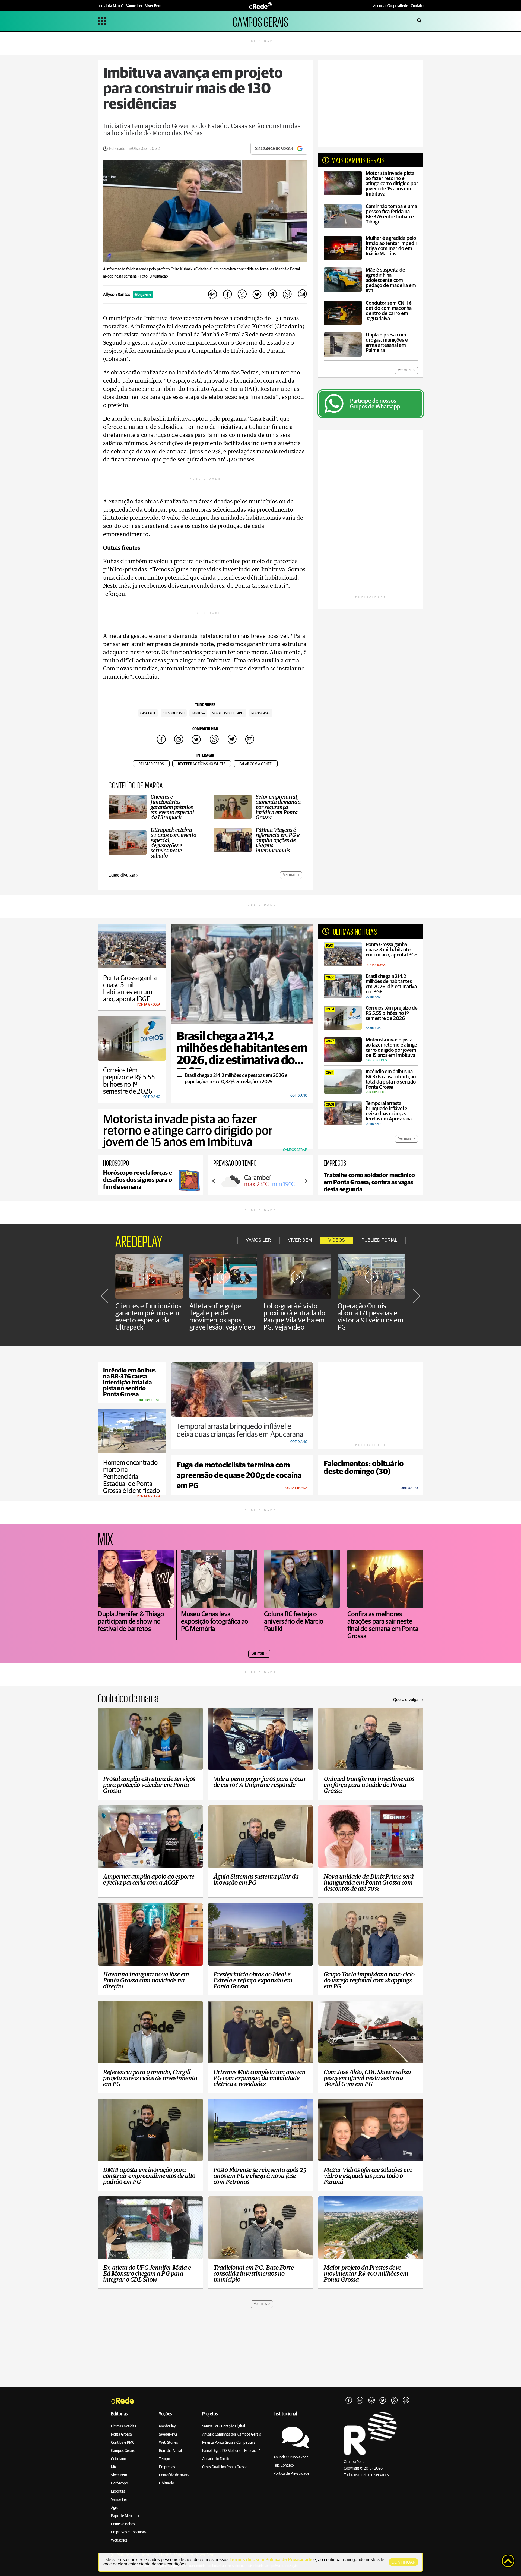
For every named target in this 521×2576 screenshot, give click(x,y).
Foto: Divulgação (154, 276)
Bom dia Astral (170, 2451)
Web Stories (169, 2443)
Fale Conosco (284, 2465)
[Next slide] (306, 1181)
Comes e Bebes (123, 2524)
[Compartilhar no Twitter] (257, 295)
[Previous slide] (214, 1181)
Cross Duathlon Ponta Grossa (225, 2467)
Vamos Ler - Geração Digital (224, 2426)
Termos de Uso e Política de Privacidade (271, 2560)
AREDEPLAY (139, 1240)
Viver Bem (119, 2475)
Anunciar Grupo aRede (291, 2457)
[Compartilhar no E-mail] (302, 295)
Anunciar (391, 6)
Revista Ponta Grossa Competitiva (229, 2443)
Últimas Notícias (124, 2426)
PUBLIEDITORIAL (379, 1240)
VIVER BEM (300, 1240)
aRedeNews (168, 2435)
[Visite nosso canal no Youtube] (371, 2401)
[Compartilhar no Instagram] (242, 295)
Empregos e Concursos (129, 2532)
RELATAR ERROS (151, 764)
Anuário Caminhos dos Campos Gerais (232, 2435)
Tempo (164, 2459)
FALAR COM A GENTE (256, 764)
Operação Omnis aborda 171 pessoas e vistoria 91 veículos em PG (370, 1317)
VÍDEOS (337, 1240)
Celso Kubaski (174, 713)
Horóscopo (119, 2483)
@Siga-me (143, 295)
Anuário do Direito (216, 2459)
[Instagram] (360, 2401)
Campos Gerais (123, 2451)
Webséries (119, 2540)
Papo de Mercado (125, 2516)
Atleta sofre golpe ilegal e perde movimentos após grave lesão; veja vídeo (222, 1317)
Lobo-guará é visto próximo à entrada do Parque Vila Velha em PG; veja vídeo (294, 1317)
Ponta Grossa (121, 2435)
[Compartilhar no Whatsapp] (287, 295)
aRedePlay (167, 2426)
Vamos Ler (119, 2500)
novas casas (261, 713)
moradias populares (228, 713)
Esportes (118, 2492)
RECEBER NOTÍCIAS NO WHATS (202, 764)
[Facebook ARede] (349, 2401)
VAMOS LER (258, 1240)
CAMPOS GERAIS (260, 21)
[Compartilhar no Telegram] (272, 295)
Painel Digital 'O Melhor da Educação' (231, 2451)
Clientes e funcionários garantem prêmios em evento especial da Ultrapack (148, 1317)
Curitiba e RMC (123, 2443)
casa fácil (148, 713)
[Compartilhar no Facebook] (227, 295)
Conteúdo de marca (174, 2475)
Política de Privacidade (291, 2474)
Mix (114, 2467)
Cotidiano (118, 2459)
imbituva (198, 713)
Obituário (166, 2483)
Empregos (167, 2467)
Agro (115, 2508)
